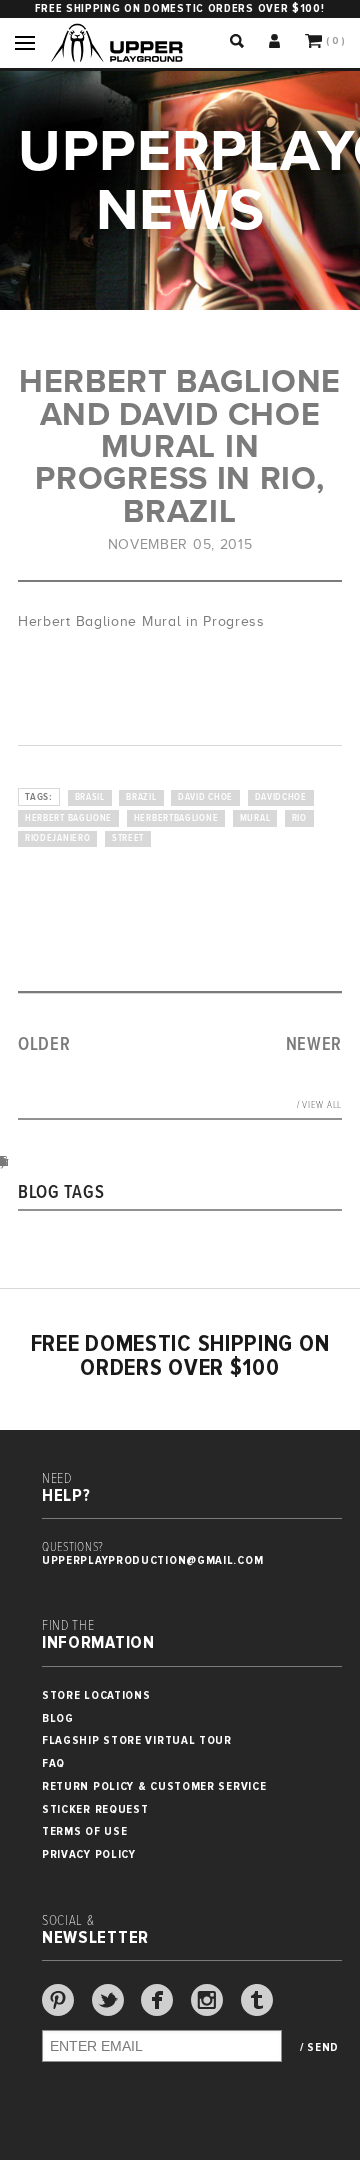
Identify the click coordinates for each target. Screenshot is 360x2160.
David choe (205, 797)
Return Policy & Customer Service (154, 1786)
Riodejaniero (57, 838)
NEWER (314, 1045)
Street (128, 838)
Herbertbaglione (176, 818)
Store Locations (96, 1695)
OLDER (44, 1045)
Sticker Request (95, 1809)
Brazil (141, 797)
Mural (255, 818)
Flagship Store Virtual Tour (137, 1740)
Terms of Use (84, 1831)
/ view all (319, 1105)
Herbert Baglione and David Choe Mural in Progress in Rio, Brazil (180, 446)
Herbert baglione (68, 818)
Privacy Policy (89, 1854)
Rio (299, 818)
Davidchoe (281, 797)
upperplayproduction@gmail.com (152, 1560)
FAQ (53, 1763)
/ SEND (319, 2048)
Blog (58, 1718)
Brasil (90, 797)
